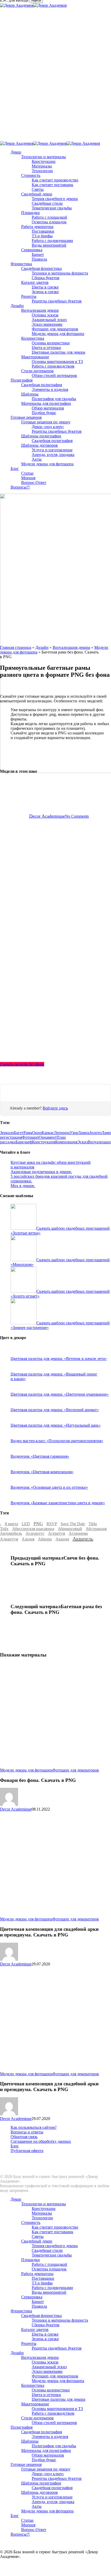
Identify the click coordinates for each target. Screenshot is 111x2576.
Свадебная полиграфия (42, 2432)
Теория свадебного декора (55, 2246)
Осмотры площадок (49, 2269)
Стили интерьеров (37, 2418)
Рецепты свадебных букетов (57, 2348)
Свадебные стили (47, 2250)
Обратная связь (24, 2137)
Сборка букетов (46, 2325)
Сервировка (32, 2297)
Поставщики (43, 2278)
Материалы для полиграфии (46, 2450)
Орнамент (48, 1137)
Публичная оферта (27, 2151)
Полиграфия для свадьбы (54, 2446)
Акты (37, 2506)
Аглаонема (78, 1533)
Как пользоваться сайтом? (34, 2127)
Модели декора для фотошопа (26, 1770)
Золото (95, 1133)
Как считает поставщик (53, 2232)
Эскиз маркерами (47, 2371)
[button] (22, 1064)
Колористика (33, 2385)
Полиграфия (22, 2427)
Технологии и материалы (43, 2204)
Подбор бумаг (44, 2460)
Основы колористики (51, 2390)
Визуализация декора (71, 647)
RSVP (52, 1524)
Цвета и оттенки (46, 2395)
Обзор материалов (48, 2455)
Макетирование (35, 2404)
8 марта (11, 1524)
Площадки (30, 2260)
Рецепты (29, 2343)
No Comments (77, 816)
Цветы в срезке (45, 2334)
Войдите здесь (55, 1108)
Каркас (48, 1133)
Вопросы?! (20, 2534)
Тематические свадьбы (52, 2255)
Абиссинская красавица (33, 1529)
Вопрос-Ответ (34, 2530)
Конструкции (44, 2209)
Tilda (93, 1524)
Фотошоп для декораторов (76, 1770)
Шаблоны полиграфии (41, 2483)
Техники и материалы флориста (60, 2320)
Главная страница (16, 647)
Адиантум (9, 1539)
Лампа (84, 1133)
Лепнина (62, 1133)
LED (26, 1524)
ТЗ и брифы (42, 2283)
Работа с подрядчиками (52, 2288)
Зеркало (7, 1133)
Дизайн (42, 647)
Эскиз (82, 1142)
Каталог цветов (35, 2330)
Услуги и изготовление (52, 2497)
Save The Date (73, 1524)
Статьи (27, 2520)
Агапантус (35, 1533)
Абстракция (96, 1529)
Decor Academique (47, 816)
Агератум (57, 1533)
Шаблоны (30, 2441)
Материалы (42, 2213)
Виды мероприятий (49, 2292)
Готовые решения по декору (46, 2469)
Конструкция (44, 1142)
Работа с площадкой (49, 2264)
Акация (62, 1539)
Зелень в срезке (45, 2339)
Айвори (45, 1539)
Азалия (28, 1539)
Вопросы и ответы (27, 2132)
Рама (28, 1133)
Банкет (38, 2302)
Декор (16, 2199)
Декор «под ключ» (48, 2474)
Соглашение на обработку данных (41, 2141)
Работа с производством (53, 2413)
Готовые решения (26, 2464)
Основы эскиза (45, 2362)
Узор (74, 1133)
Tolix (4, 1529)
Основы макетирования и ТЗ (57, 2409)
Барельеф (24, 1142)
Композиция (66, 1142)
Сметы (38, 2236)
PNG (38, 1524)
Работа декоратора (37, 2274)
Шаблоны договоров (39, 2492)
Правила (39, 2306)
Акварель (83, 1539)
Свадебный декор (37, 2241)
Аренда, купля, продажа (53, 2502)
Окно (37, 1133)
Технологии (42, 2218)
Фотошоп (30, 1137)
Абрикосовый (70, 1529)
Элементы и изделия (50, 2437)
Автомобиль (11, 1533)
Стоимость (31, 2222)
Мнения (28, 2525)
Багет (19, 1133)
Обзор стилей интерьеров (54, 2423)
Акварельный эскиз (49, 2367)
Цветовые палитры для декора (58, 2399)
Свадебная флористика (41, 2316)
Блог (15, 2146)
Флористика (21, 2311)
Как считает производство (55, 2227)
